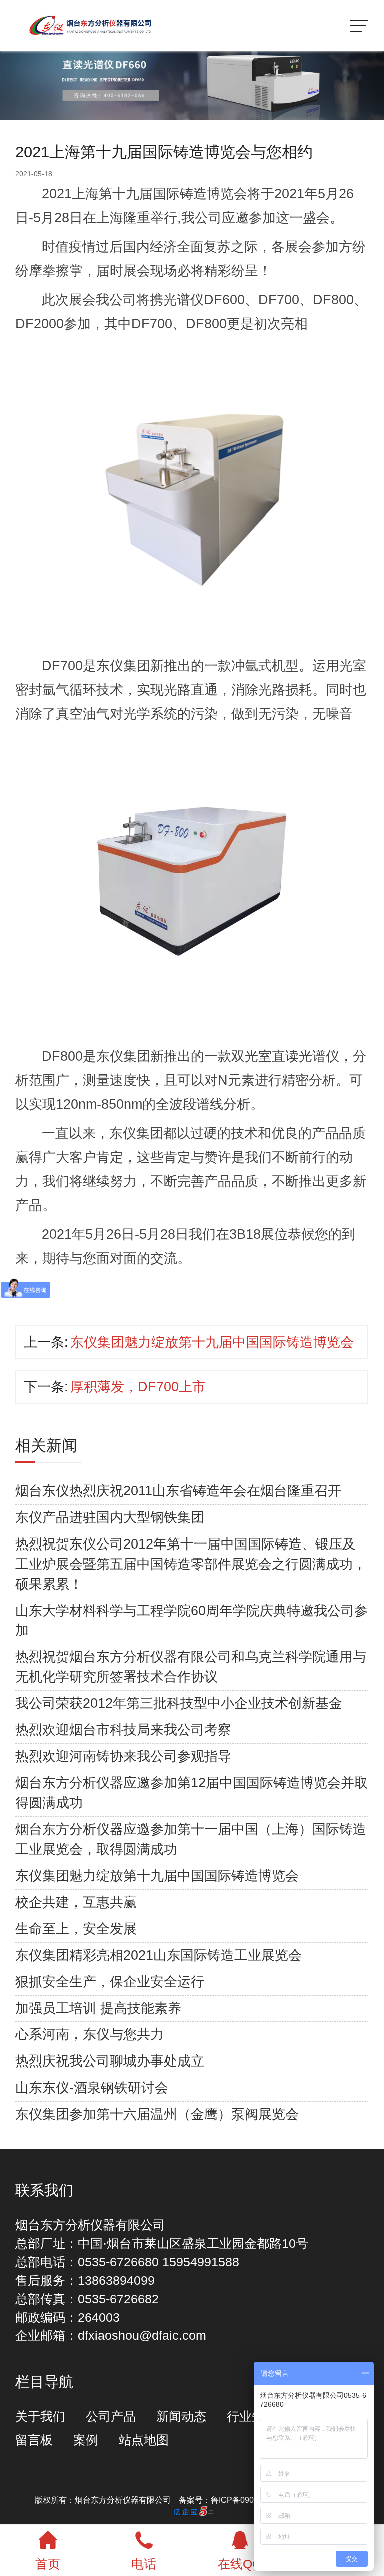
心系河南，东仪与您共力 (90, 2034)
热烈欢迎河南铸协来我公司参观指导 (123, 1756)
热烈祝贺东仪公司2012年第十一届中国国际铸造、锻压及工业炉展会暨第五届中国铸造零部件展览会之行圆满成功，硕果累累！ (191, 1564)
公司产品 (111, 2417)
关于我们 (40, 2417)
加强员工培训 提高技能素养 (98, 2008)
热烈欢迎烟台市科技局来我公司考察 (123, 1730)
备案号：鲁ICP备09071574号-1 (236, 2500)
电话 (144, 2564)
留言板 (34, 2440)
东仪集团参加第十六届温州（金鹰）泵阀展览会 (157, 2114)
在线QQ (240, 2564)
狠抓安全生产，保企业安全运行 (110, 1982)
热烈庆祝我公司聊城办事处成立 (110, 2061)
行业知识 (252, 2417)
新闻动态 (181, 2417)
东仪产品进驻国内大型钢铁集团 (110, 1517)
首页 (48, 2564)
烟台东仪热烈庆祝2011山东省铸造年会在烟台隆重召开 (178, 1491)
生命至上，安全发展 (76, 1929)
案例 (86, 2440)
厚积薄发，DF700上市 (138, 1387)
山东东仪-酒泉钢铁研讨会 (92, 2088)
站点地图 (144, 2440)
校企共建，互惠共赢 (76, 1902)
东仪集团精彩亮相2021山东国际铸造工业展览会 (159, 1955)
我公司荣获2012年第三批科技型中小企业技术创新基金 (179, 1703)
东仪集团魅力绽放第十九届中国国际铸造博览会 (212, 1342)
